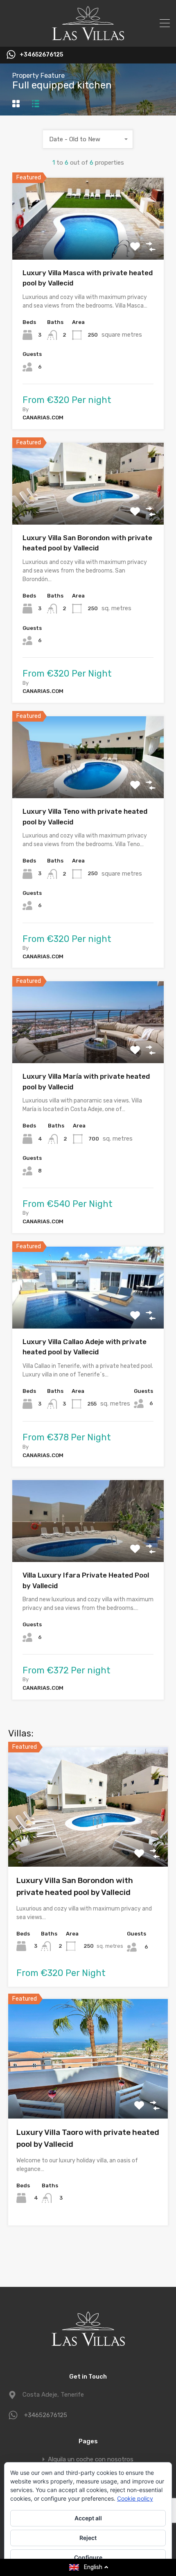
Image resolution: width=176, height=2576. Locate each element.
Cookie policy (135, 2498)
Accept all (88, 2518)
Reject (88, 2538)
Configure (88, 2557)
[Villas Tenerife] (88, 37)
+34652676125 (41, 55)
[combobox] (88, 139)
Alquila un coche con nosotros (91, 2459)
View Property (88, 243)
